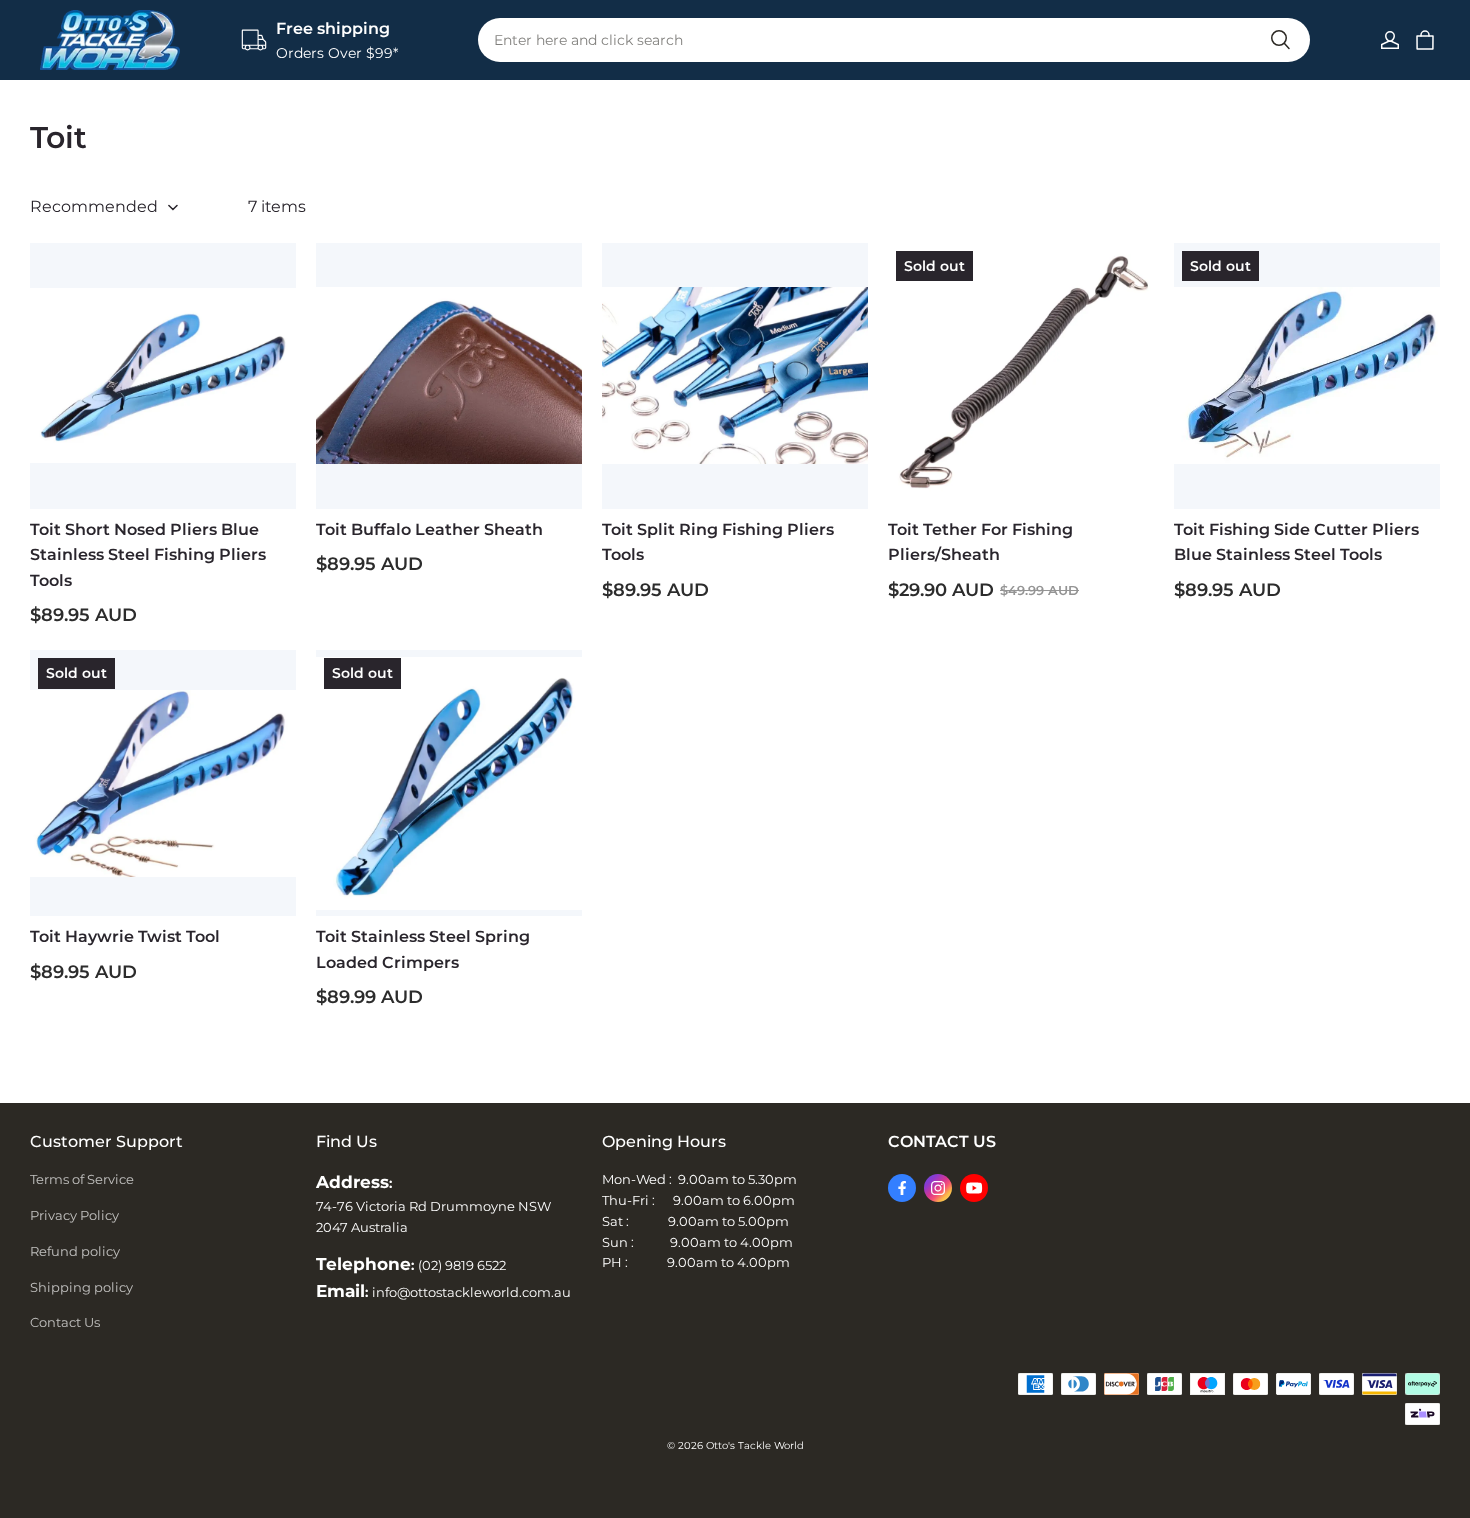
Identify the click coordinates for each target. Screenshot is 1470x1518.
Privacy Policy (74, 1215)
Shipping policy (81, 1287)
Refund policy (75, 1251)
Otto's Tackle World (755, 1445)
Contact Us (65, 1322)
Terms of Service (82, 1179)
